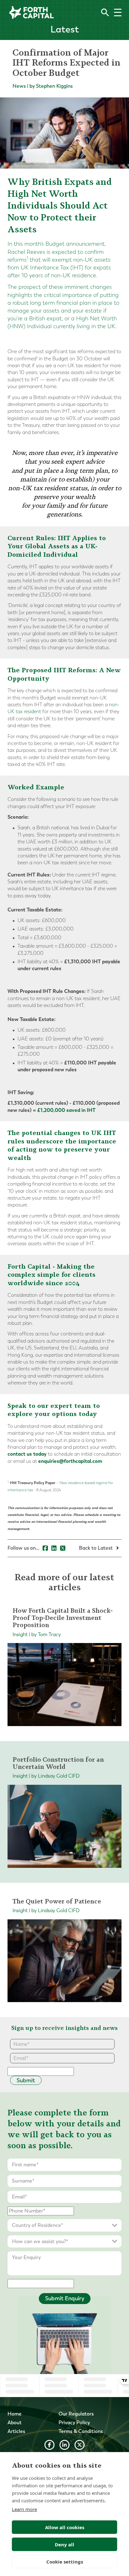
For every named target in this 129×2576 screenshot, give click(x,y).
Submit (26, 2080)
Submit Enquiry (65, 2298)
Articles (16, 2431)
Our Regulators (76, 2414)
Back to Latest (96, 1548)
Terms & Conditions (81, 2431)
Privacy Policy (74, 2423)
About (15, 2423)
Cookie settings (65, 2562)
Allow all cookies (65, 2527)
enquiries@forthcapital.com (70, 1461)
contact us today (27, 1454)
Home (15, 2414)
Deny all (64, 2544)
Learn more (24, 2509)
